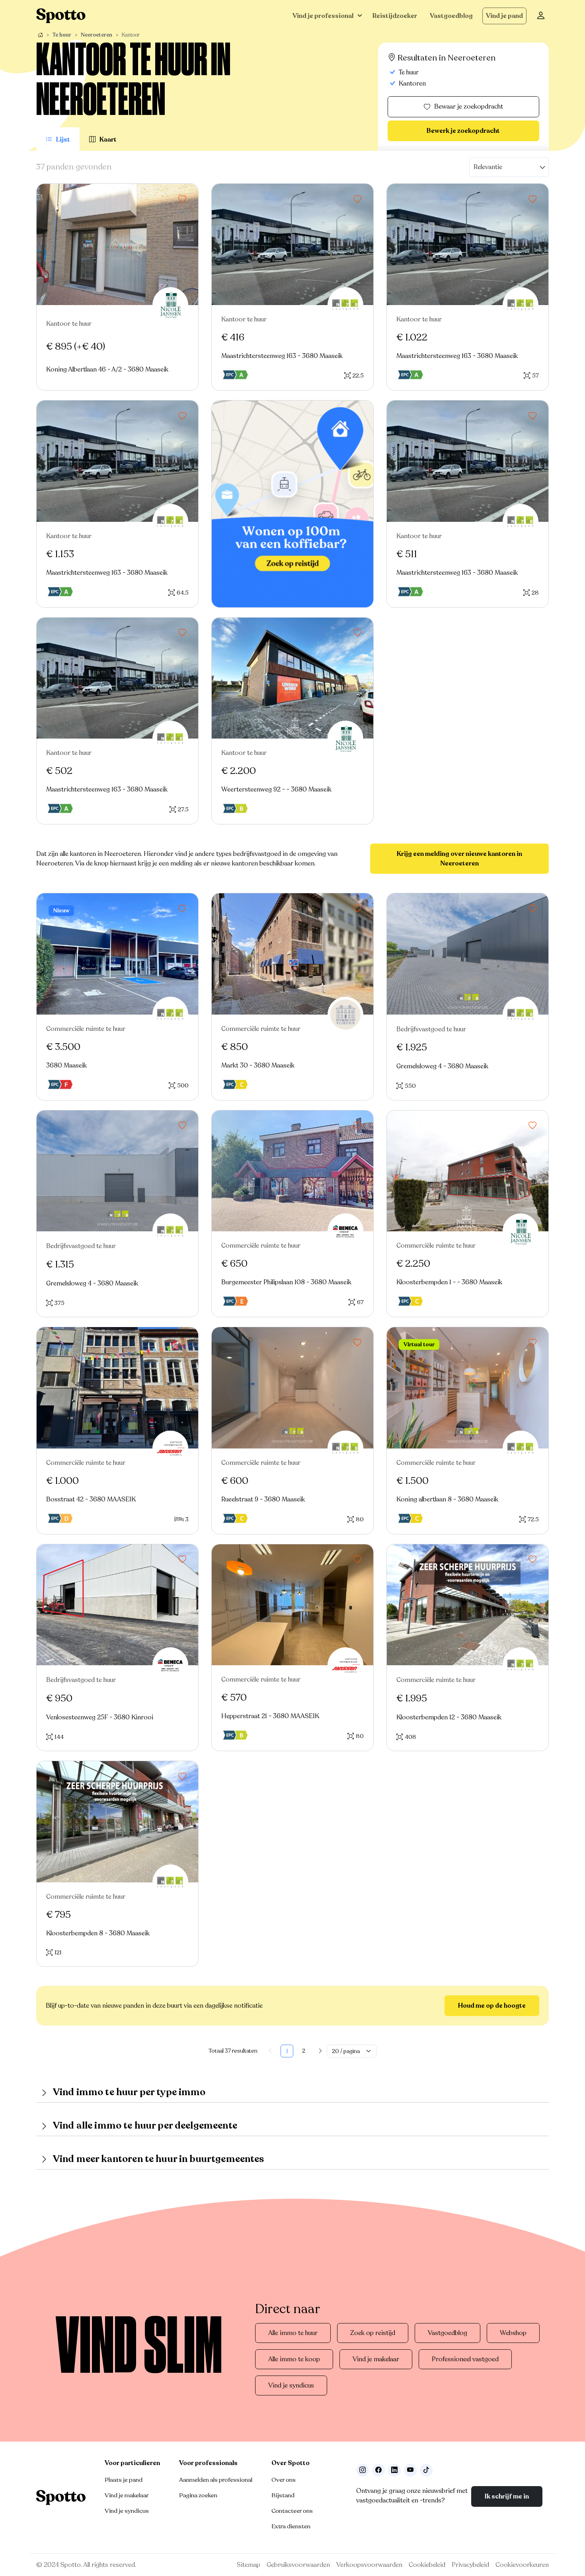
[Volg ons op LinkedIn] (394, 2470)
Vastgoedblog (451, 16)
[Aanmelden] (541, 16)
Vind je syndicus (291, 2385)
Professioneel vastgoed (465, 2359)
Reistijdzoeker (395, 16)
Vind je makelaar (376, 2359)
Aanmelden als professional (216, 2480)
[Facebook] (378, 2470)
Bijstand (283, 2495)
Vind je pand (504, 16)
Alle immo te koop (294, 2359)
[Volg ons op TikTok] (426, 2470)
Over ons (284, 2480)
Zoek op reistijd (373, 2333)
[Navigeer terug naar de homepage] (61, 16)
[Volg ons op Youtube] (410, 2470)
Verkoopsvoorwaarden (369, 2565)
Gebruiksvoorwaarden (298, 2565)
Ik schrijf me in (507, 2496)
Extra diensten (291, 2526)
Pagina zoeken (198, 2495)
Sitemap (249, 2565)
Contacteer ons (292, 2511)
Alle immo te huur (293, 2333)
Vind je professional (323, 16)
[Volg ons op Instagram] (363, 2470)
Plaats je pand (124, 2480)
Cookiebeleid (427, 2565)
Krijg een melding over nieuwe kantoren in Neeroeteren (459, 859)
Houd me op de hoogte (492, 2006)
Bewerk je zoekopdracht (463, 131)
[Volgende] (320, 2051)
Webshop (513, 2333)
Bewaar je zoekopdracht (469, 107)
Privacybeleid (470, 2565)
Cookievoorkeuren (522, 2565)
